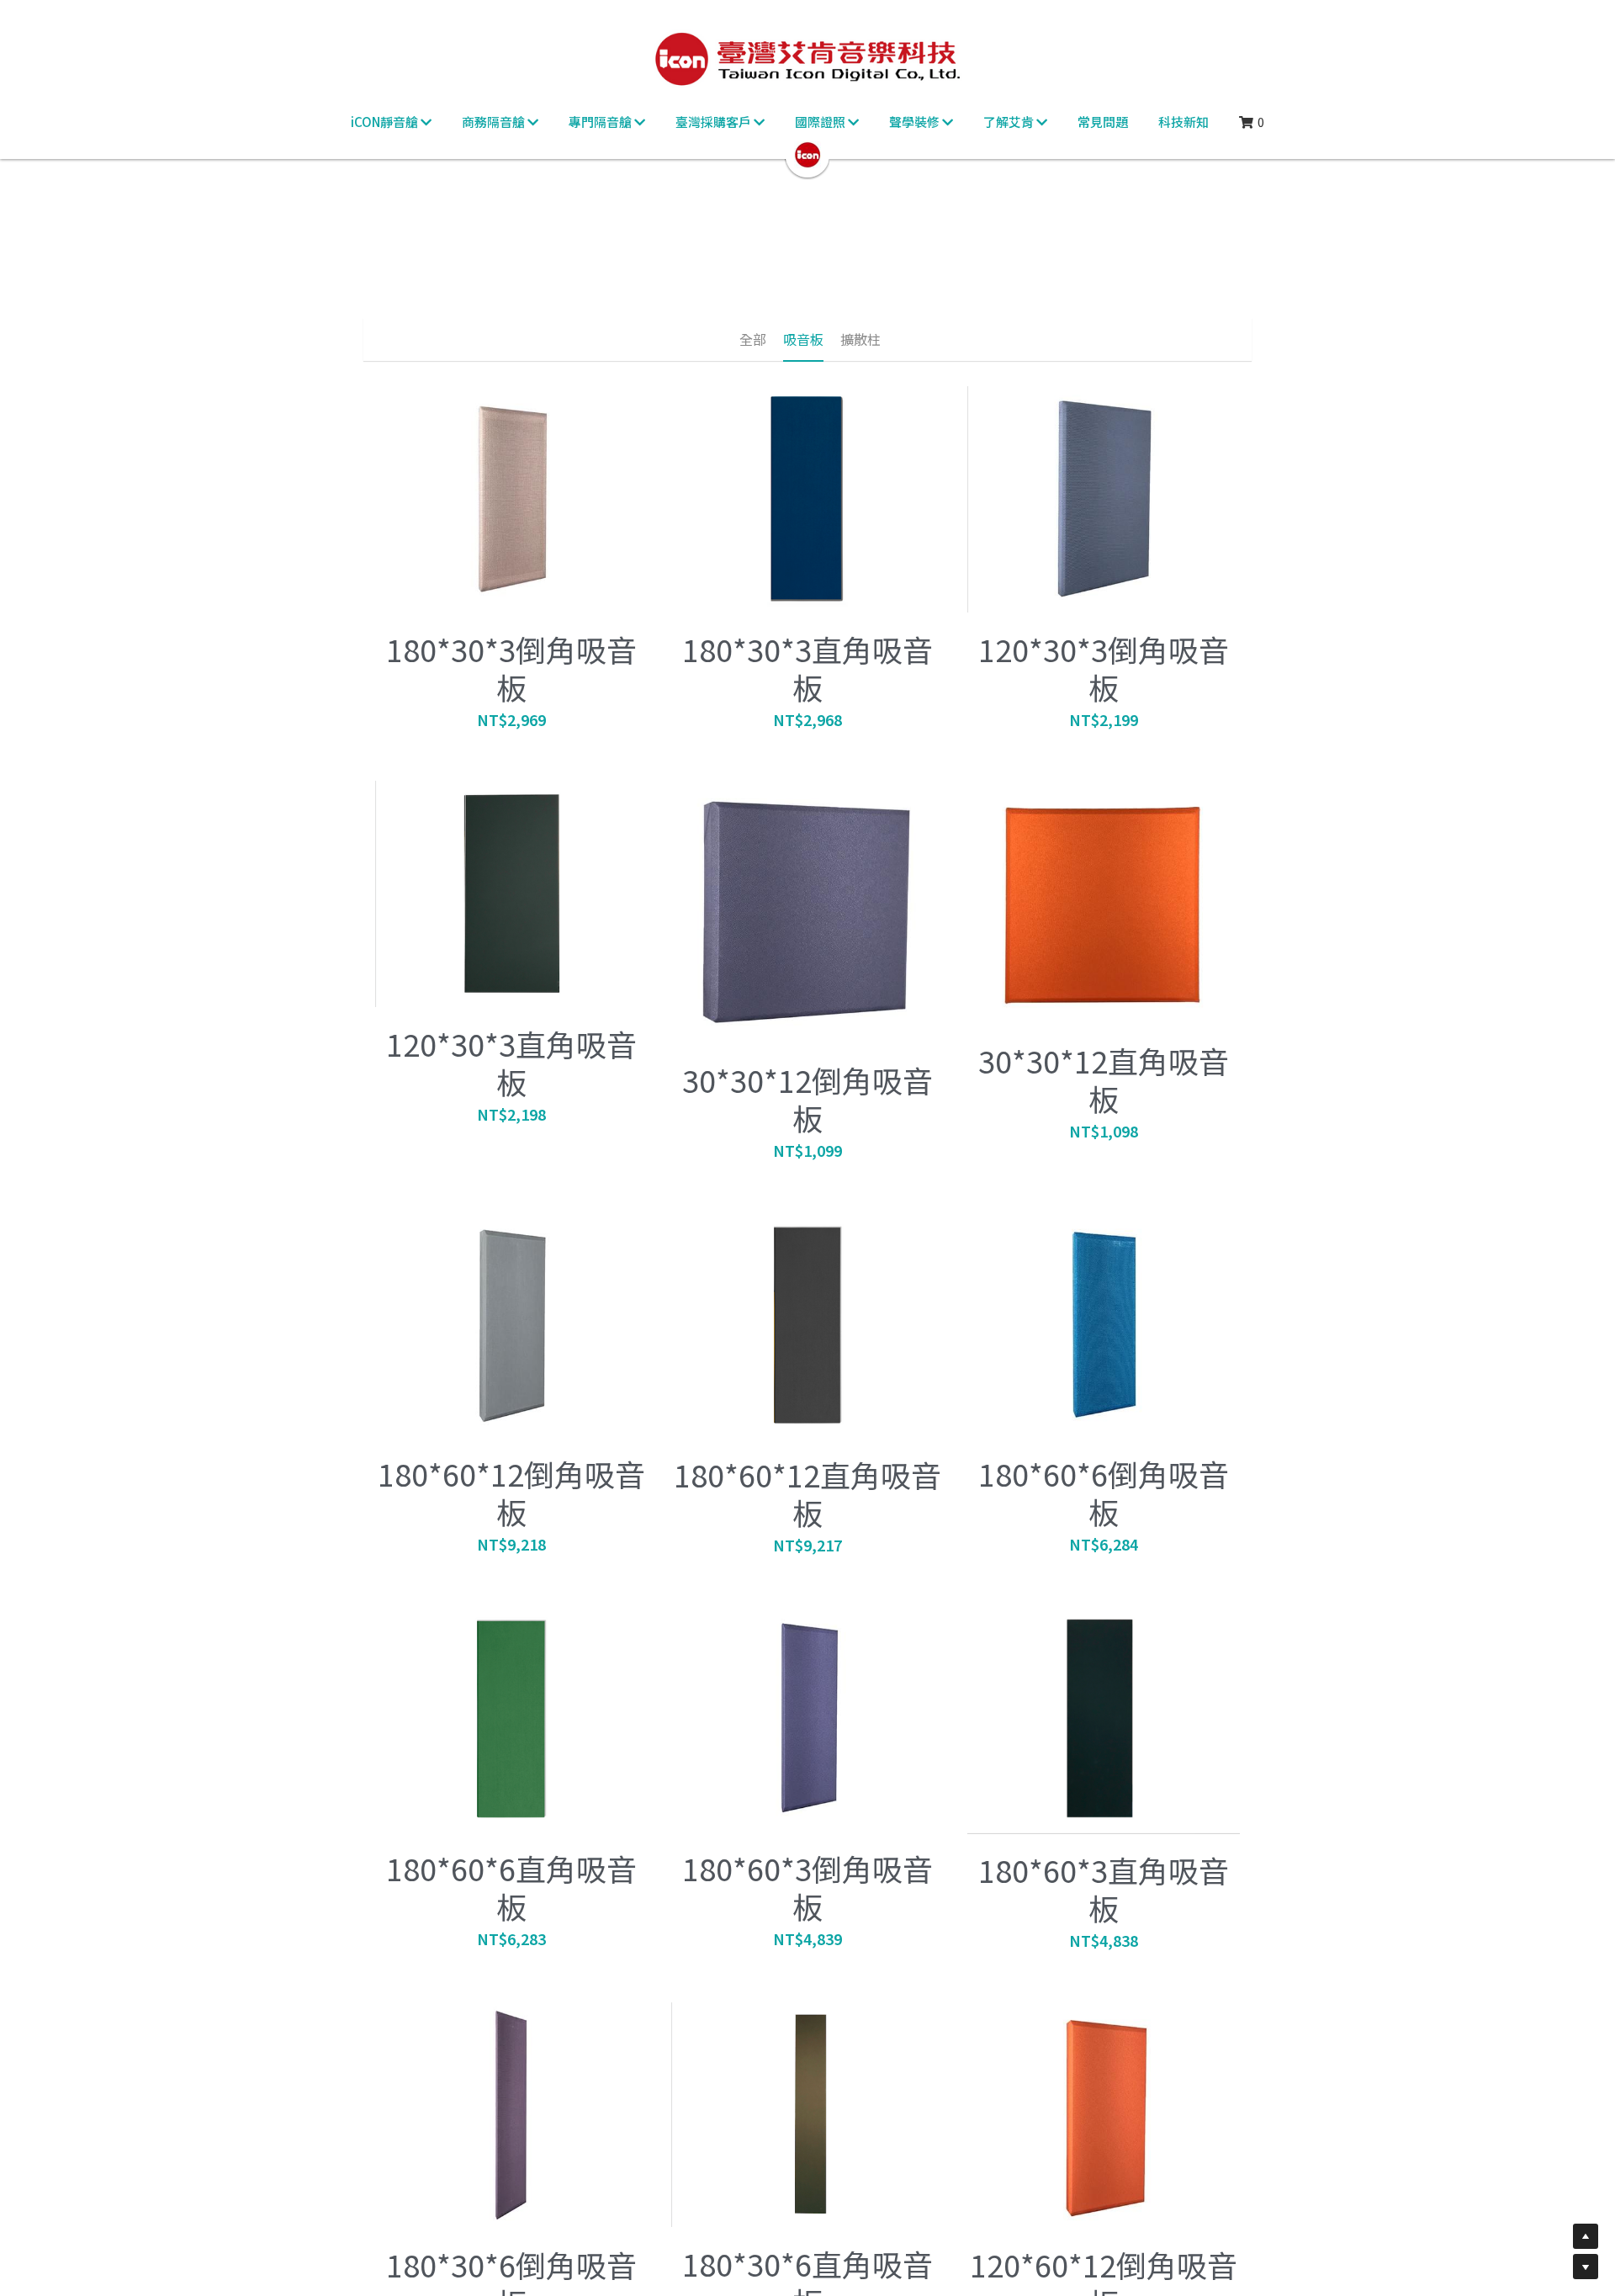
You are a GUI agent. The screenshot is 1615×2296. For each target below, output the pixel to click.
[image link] (807, 154)
